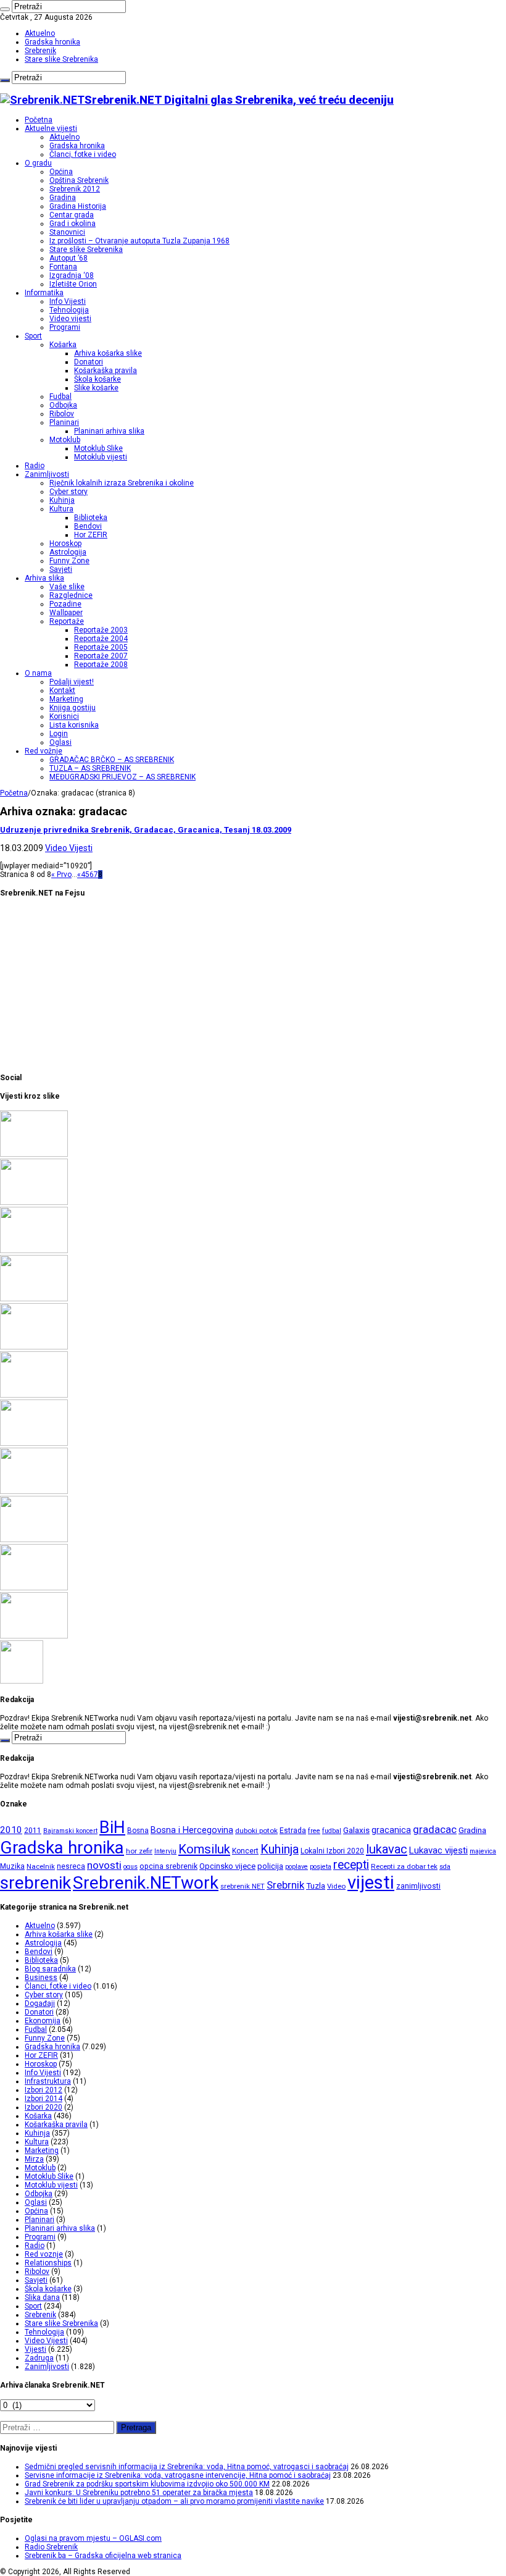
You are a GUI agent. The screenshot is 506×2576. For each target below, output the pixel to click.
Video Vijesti (69, 848)
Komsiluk (204, 1849)
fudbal (332, 1831)
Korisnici (64, 716)
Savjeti (61, 569)
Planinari (64, 422)
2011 (33, 1831)
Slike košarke (96, 388)
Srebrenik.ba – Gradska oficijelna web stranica (103, 2556)
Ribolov (62, 414)
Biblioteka (91, 518)
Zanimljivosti (47, 474)
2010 (11, 1830)
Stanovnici (67, 232)
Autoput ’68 (68, 258)
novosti (104, 1865)
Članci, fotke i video (83, 154)
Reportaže (67, 621)
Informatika (44, 293)
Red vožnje (44, 751)
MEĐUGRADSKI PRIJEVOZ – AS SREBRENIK (122, 777)
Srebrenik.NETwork (146, 1883)
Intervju (165, 1851)
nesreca (71, 1866)
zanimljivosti (418, 1886)
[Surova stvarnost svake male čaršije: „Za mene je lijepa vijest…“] (22, 1681)
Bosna (138, 1831)
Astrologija (68, 552)
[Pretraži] (5, 9)
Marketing (66, 699)
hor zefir (139, 1851)
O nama (38, 673)
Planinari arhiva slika (109, 431)
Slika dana (42, 2297)
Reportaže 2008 (101, 665)
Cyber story (68, 492)
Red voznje (44, 2254)
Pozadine (65, 604)
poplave (297, 1867)
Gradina (63, 198)
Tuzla (316, 1886)
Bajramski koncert (70, 1831)
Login (59, 734)
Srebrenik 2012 (75, 189)
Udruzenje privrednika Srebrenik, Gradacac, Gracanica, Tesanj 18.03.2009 (146, 830)
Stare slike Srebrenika (61, 59)
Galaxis (356, 1830)
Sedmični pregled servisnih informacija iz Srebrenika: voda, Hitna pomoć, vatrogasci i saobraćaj (187, 2467)
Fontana (63, 267)
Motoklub (65, 440)
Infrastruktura (48, 2081)
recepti (351, 1865)
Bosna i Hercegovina (192, 1830)
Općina (61, 172)
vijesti (371, 1882)
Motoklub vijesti (101, 457)
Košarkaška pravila (106, 371)
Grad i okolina (73, 224)
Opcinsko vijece (227, 1866)
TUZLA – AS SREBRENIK (90, 768)
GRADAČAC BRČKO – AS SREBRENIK (112, 760)
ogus (131, 1867)
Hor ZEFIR (91, 535)
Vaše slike (67, 587)
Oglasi (60, 742)
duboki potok (256, 1831)
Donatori (89, 362)
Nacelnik (41, 1866)
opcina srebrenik (168, 1866)
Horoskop (65, 543)
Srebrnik (285, 1885)
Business (41, 1978)
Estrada (293, 1831)
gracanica (391, 1830)
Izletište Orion (73, 284)
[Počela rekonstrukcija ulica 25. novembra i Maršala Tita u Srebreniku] (34, 1636)
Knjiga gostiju (73, 708)
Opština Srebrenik (79, 180)
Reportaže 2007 (101, 656)
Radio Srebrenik (51, 2547)
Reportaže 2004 (101, 639)
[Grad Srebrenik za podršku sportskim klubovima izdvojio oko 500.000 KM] (34, 1251)
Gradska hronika (52, 42)
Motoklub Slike (98, 448)
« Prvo (61, 875)
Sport (33, 336)
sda (445, 1867)
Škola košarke (97, 379)
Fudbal (60, 396)
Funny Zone (69, 561)
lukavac (387, 1849)
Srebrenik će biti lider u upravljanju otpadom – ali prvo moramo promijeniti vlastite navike (174, 2501)
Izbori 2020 (44, 2107)
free (314, 1831)
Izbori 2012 (44, 2090)
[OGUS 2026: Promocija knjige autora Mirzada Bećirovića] (34, 1588)
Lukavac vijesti (438, 1850)
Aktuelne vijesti (51, 128)
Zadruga (39, 2358)
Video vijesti (70, 319)
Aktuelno (40, 33)
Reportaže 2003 (101, 630)
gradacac (435, 1829)
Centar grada (72, 215)
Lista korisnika (74, 725)
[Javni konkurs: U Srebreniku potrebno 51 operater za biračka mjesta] (34, 1299)
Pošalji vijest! (72, 682)
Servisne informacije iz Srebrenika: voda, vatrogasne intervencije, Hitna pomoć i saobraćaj (178, 2475)
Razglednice (71, 595)
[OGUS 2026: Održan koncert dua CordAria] (34, 1540)
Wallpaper (66, 613)
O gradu (38, 163)
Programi (65, 327)
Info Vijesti (68, 301)
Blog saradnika (50, 1969)
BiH (112, 1827)
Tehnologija (69, 310)
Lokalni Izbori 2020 (332, 1851)
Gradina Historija (78, 206)
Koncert (245, 1851)
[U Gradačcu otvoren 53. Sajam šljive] (34, 1443)
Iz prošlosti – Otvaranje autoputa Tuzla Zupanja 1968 (139, 241)
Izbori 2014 (44, 2099)
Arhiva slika (44, 578)
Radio (35, 466)
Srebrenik (40, 51)
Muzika (12, 1866)
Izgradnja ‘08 (72, 275)
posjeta (321, 1867)
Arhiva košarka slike (108, 353)
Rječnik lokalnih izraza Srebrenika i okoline (122, 483)
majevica (483, 1851)
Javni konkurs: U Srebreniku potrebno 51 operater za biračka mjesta (139, 2493)
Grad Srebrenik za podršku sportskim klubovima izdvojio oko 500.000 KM (147, 2484)
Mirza (34, 2159)
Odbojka (63, 405)
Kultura (61, 509)
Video (336, 1886)
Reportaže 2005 (101, 647)
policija (270, 1866)
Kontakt (62, 690)
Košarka (63, 345)
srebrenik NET (243, 1886)
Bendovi (88, 526)
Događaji (40, 2003)
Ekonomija (43, 2021)
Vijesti (35, 2349)
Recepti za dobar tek (404, 1866)
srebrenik (35, 1883)
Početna (39, 120)
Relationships (48, 2263)
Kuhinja (62, 500)
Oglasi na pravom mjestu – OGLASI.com (93, 2538)
